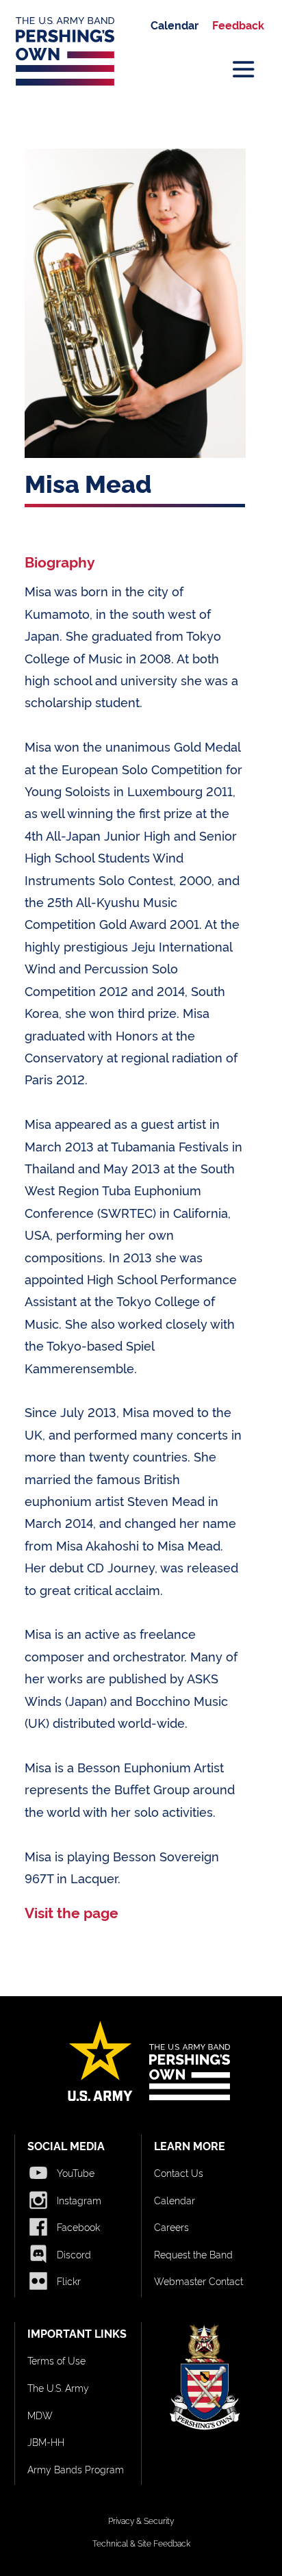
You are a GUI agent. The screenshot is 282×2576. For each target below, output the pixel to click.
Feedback (238, 25)
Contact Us (179, 2172)
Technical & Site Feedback (141, 2543)
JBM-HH (46, 2441)
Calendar (175, 25)
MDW (40, 2415)
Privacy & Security (141, 2520)
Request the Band (193, 2254)
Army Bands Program (76, 2469)
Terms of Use (56, 2360)
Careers (171, 2227)
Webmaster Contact (198, 2281)
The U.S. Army (58, 2387)
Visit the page (72, 1912)
